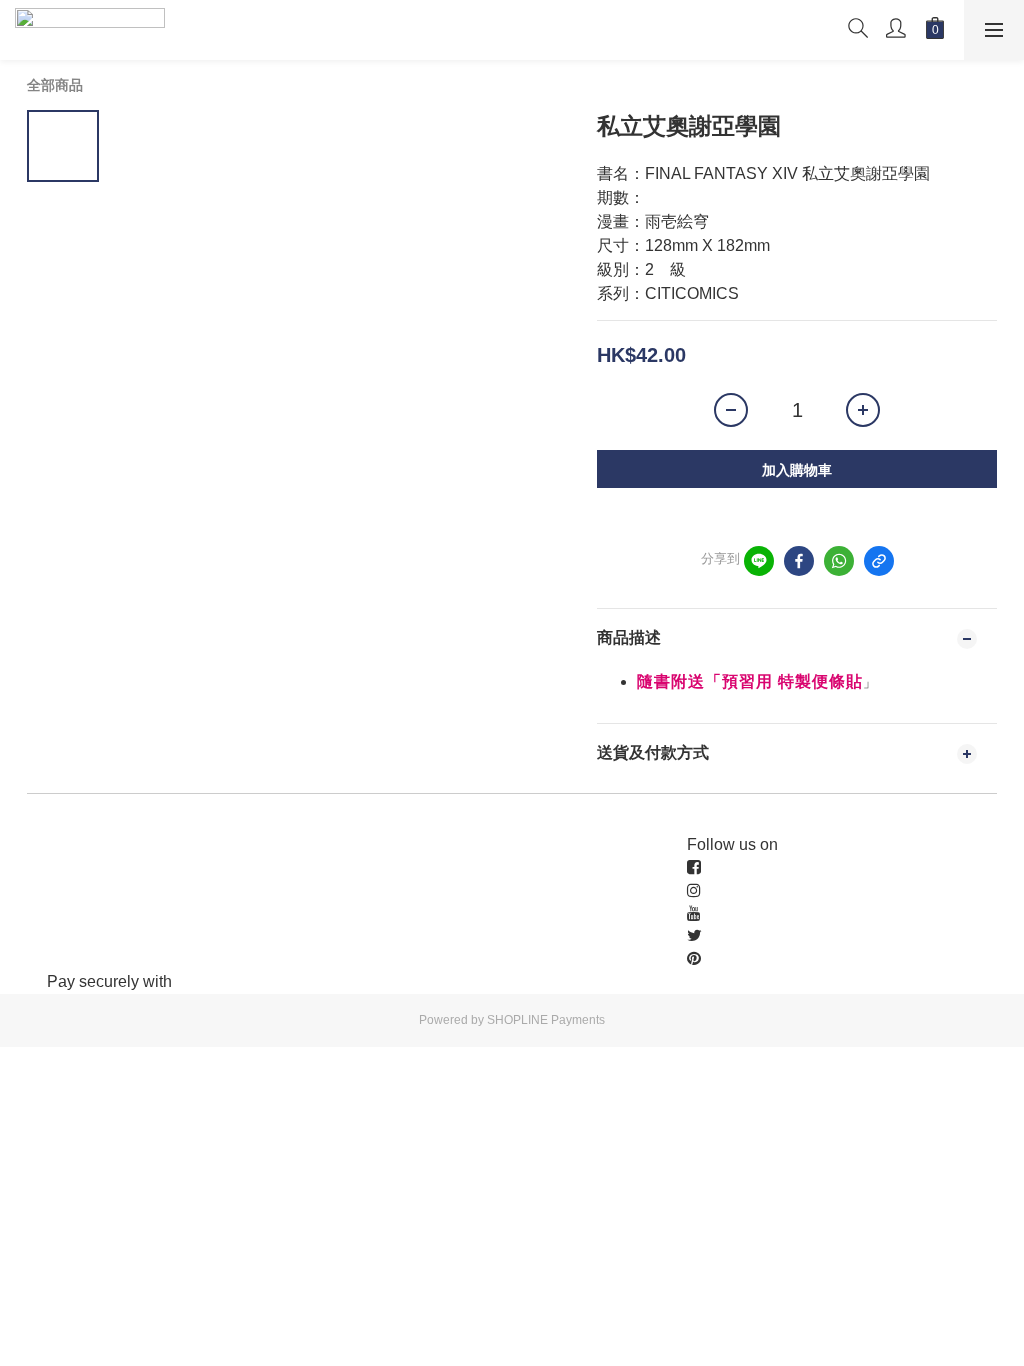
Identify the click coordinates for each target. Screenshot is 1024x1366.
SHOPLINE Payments (546, 1020)
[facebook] (799, 561)
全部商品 (55, 85)
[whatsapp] (839, 561)
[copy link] (879, 561)
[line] (759, 561)
